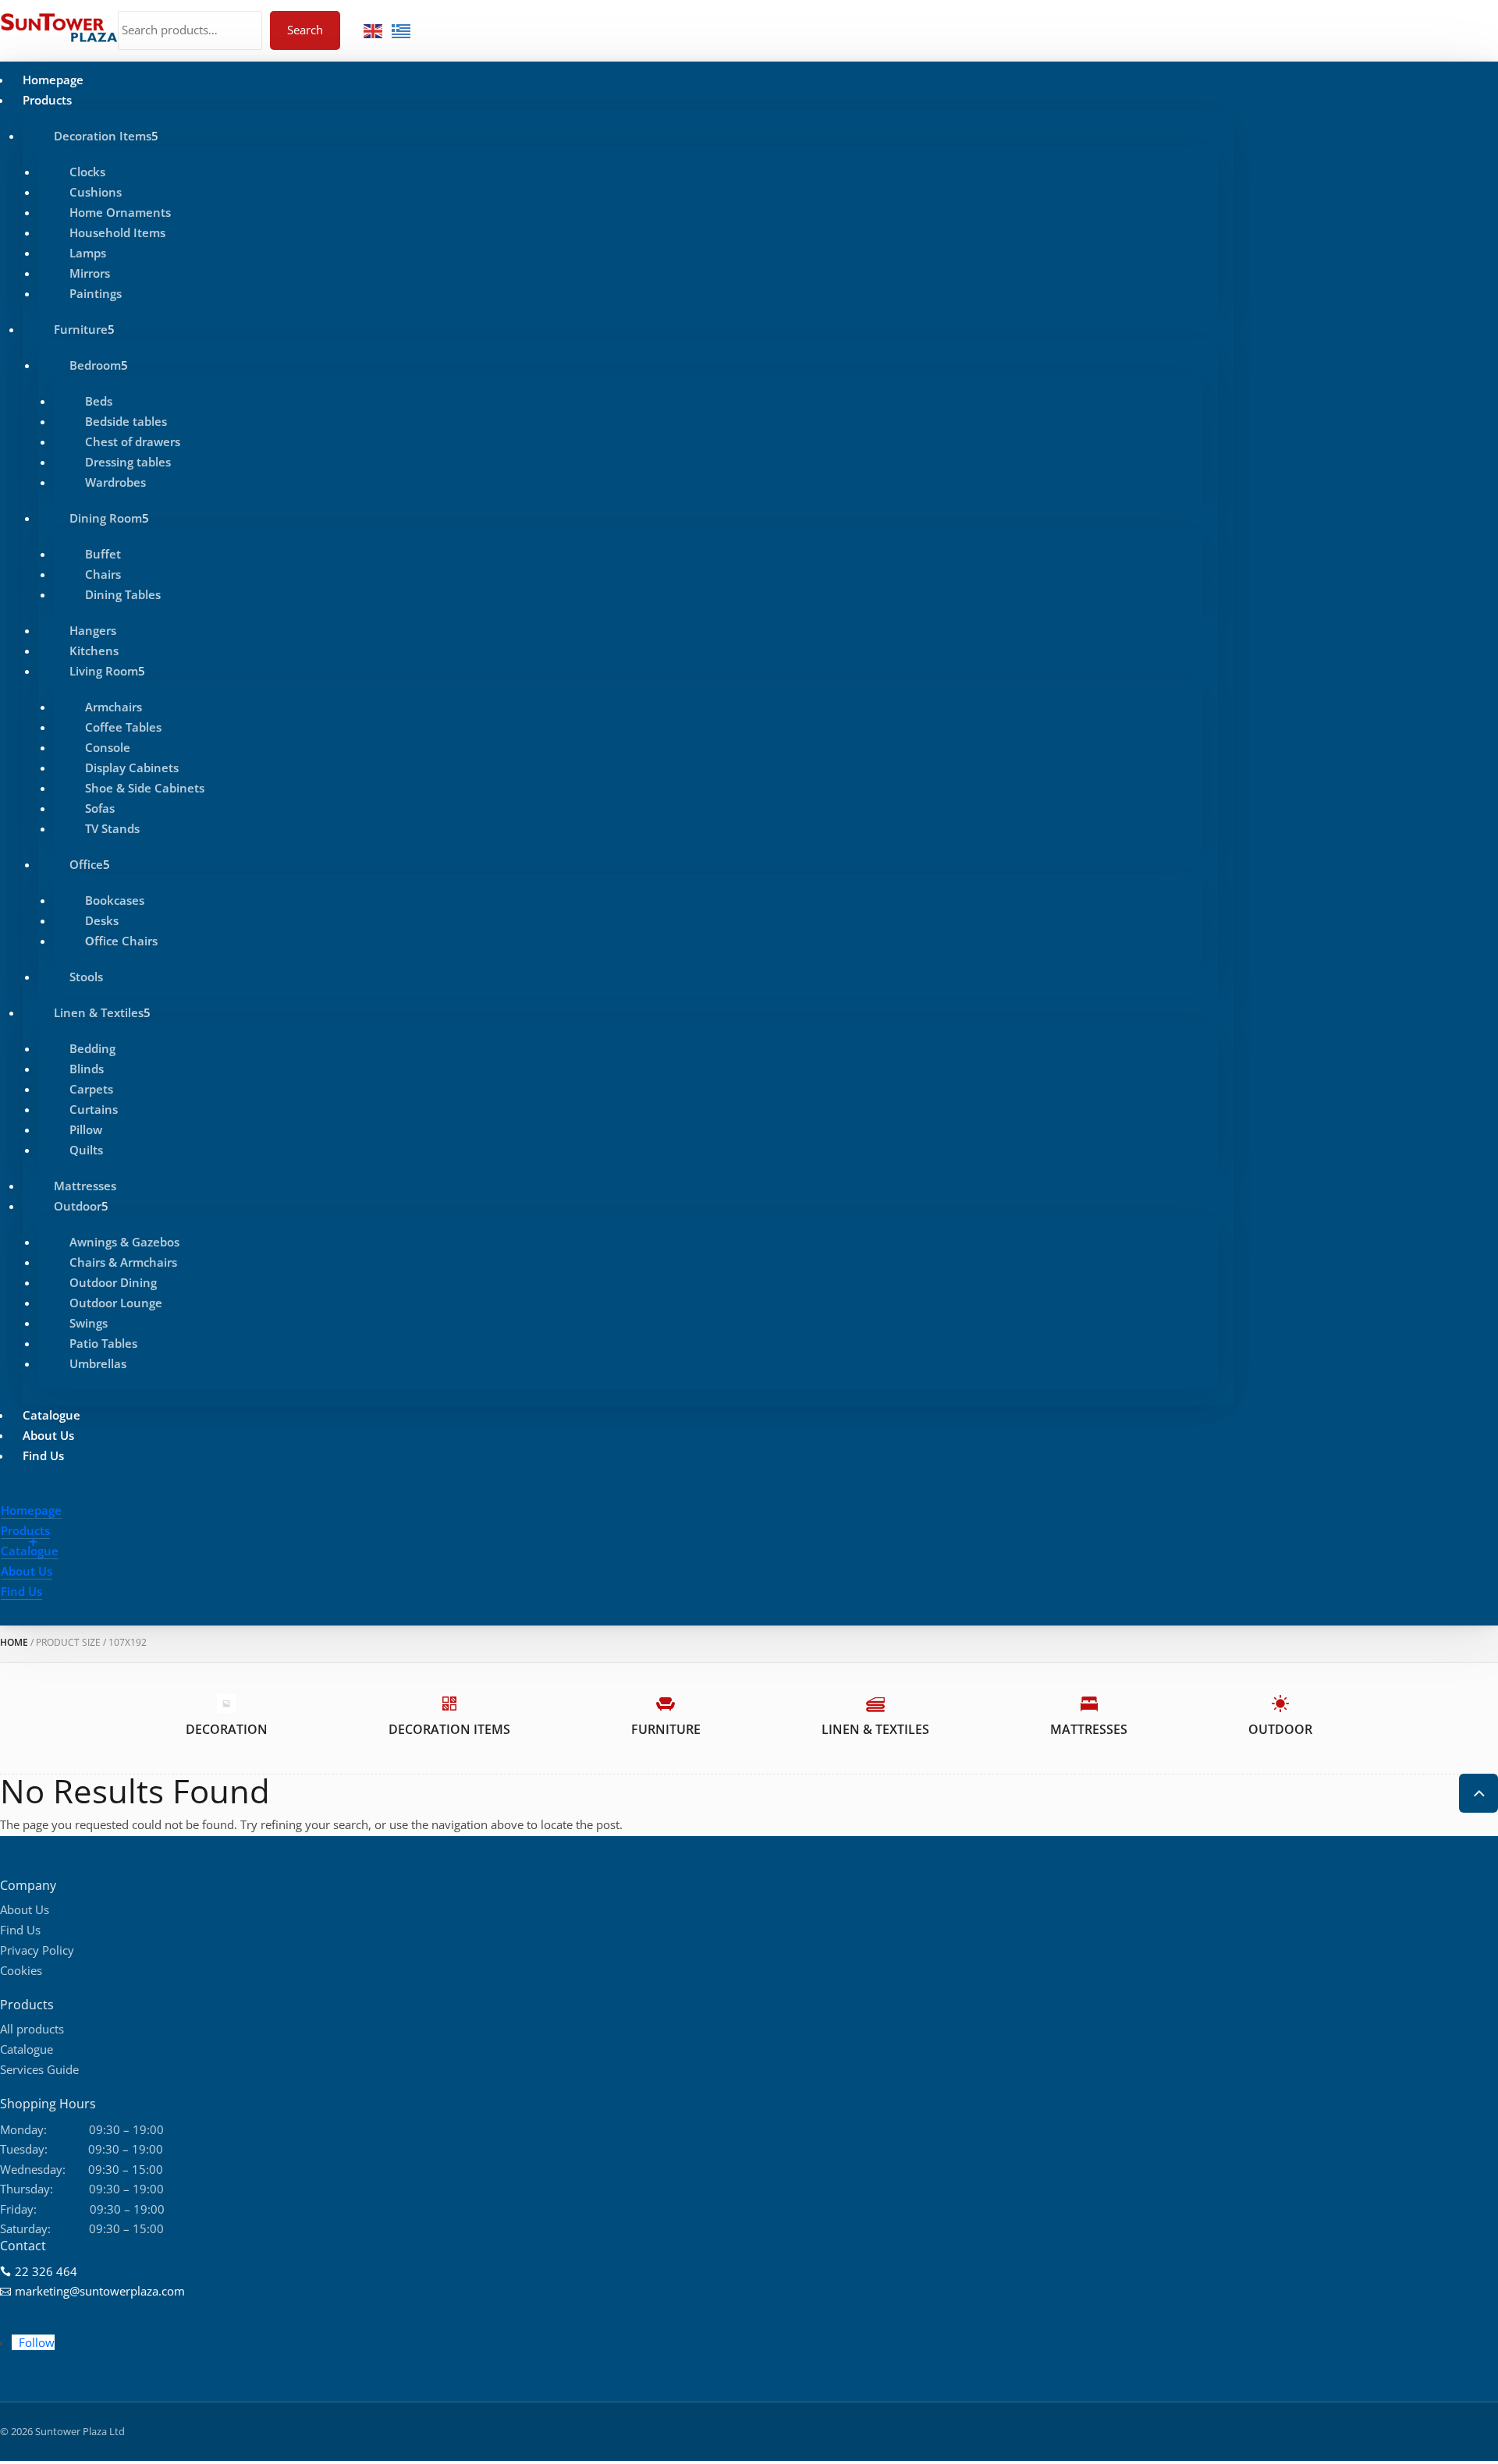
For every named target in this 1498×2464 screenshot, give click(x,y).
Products (47, 100)
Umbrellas (98, 1363)
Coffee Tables (123, 727)
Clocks (87, 172)
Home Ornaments (120, 212)
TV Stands (112, 828)
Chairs (103, 574)
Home (14, 1642)
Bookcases (115, 900)
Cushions (96, 192)
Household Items (117, 232)
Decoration (227, 1729)
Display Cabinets (132, 768)
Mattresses (85, 1186)
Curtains (94, 1109)
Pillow (86, 1129)
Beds (99, 401)
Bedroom (95, 365)
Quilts (86, 1150)
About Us (48, 1435)
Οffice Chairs (121, 941)
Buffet (103, 554)
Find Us (43, 1455)
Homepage (53, 80)
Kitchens (94, 651)
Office (86, 864)
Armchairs (114, 707)
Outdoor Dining (113, 1282)
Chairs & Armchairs (123, 1262)
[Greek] (402, 30)
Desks (102, 920)
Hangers (93, 630)
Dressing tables (128, 462)
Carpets (91, 1089)
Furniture (81, 329)
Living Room (104, 671)
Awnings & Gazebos (124, 1242)
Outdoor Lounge (116, 1303)
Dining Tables (123, 594)
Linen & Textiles (99, 1012)
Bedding (92, 1048)
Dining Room (106, 518)
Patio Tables (103, 1343)
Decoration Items (103, 136)
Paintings (96, 293)
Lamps (88, 253)
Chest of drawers (133, 441)
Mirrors (90, 273)
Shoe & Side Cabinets (145, 788)
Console (108, 747)
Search (305, 30)
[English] (374, 30)
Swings (89, 1323)
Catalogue (51, 1415)
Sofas (100, 808)
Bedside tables (126, 421)
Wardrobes (115, 482)
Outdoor (78, 1206)
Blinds (87, 1069)
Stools (86, 977)
